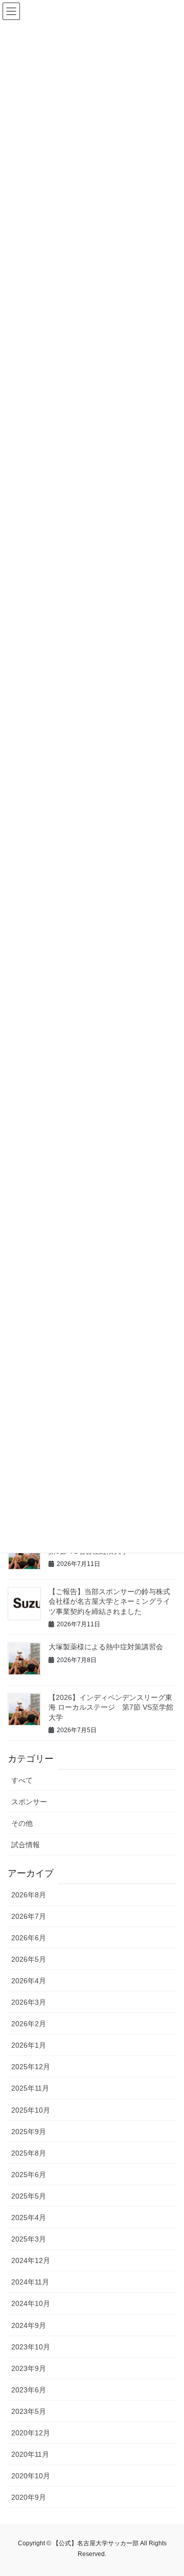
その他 (22, 1823)
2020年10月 (31, 2476)
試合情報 (26, 1845)
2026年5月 (29, 1959)
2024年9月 (29, 2325)
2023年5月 (29, 2411)
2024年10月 (31, 2303)
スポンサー (29, 1802)
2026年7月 (29, 1916)
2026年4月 (29, 1981)
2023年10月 (31, 2347)
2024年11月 (30, 2282)
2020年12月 (31, 2433)
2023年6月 (29, 2390)
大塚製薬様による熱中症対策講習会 (106, 1647)
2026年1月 (29, 2045)
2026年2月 (29, 2024)
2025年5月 (29, 2196)
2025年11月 (30, 2088)
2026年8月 (29, 1895)
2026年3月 (29, 2002)
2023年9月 (29, 2368)
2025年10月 (31, 2110)
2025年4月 (29, 2217)
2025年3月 (29, 2239)
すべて (22, 1780)
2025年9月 (29, 2132)
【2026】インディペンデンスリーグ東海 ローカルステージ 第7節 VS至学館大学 (111, 1707)
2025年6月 (29, 2175)
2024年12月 (31, 2260)
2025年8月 (29, 2153)
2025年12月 (31, 2067)
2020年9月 (29, 2497)
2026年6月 (29, 1938)
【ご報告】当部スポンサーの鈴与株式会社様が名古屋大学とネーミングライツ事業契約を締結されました (109, 1601)
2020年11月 (30, 2454)
